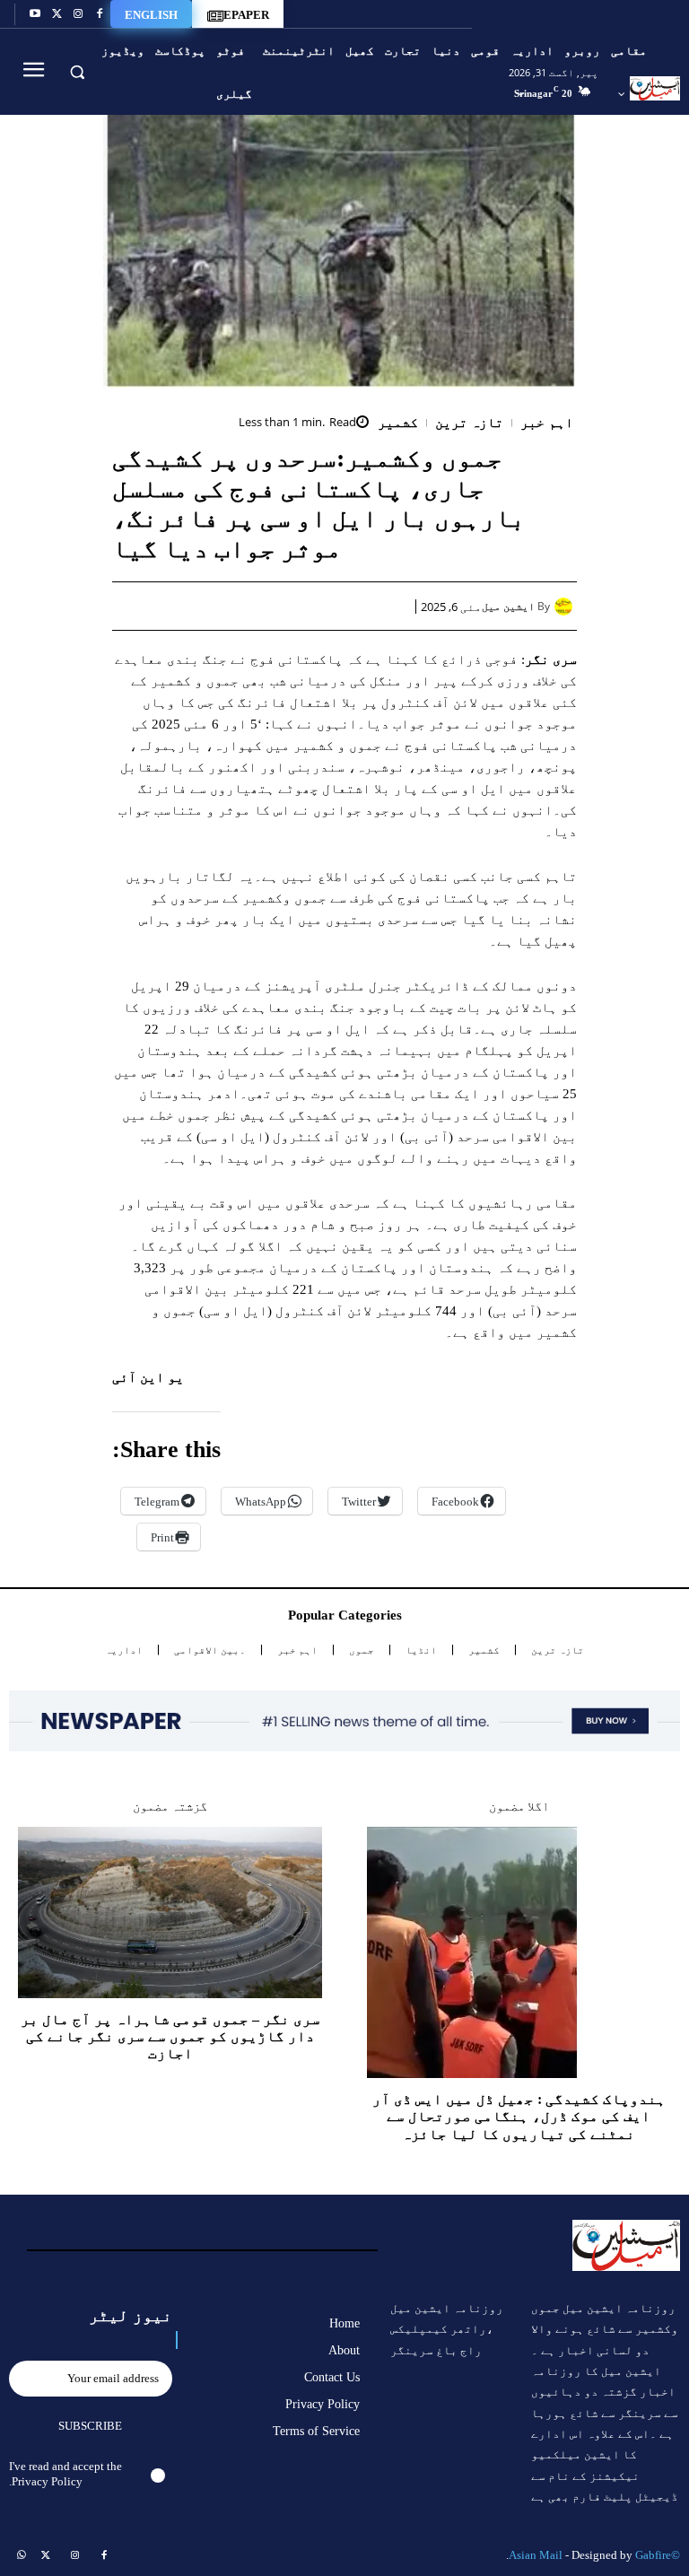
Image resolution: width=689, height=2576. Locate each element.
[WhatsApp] (310, 606)
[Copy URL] (187, 606)
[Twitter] (57, 14)
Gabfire (653, 2555)
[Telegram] (228, 606)
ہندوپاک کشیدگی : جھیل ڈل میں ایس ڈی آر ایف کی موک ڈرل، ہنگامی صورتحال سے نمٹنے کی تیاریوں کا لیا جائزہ (519, 2116)
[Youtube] (35, 14)
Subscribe (90, 2426)
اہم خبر (547, 423)
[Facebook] (100, 14)
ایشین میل (508, 607)
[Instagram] (78, 14)
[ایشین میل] (566, 607)
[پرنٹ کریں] (269, 606)
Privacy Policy (47, 2481)
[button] (77, 71)
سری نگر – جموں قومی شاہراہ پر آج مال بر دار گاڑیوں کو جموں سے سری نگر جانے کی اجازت (170, 2036)
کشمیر (398, 423)
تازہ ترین (470, 423)
